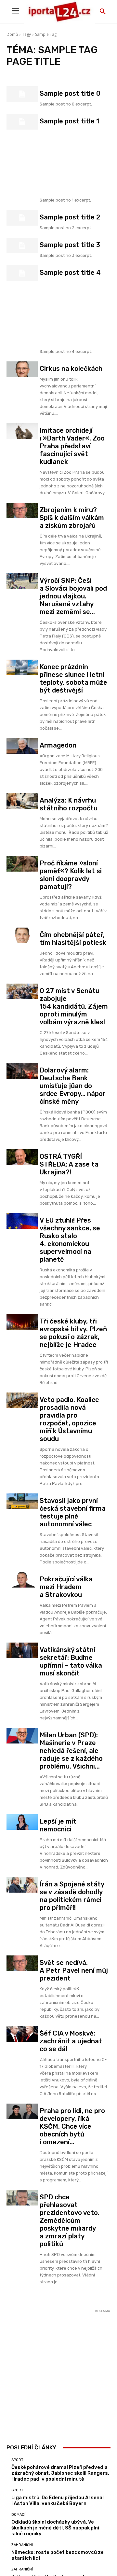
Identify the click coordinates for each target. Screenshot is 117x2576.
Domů (12, 34)
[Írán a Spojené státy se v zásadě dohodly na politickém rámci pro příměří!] (22, 1885)
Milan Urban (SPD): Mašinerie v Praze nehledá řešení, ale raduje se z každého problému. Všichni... (71, 1751)
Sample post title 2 (70, 217)
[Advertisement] (74, 161)
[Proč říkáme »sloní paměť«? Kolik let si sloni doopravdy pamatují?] (22, 864)
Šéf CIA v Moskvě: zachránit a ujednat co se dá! (71, 2041)
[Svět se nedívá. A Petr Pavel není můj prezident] (22, 1963)
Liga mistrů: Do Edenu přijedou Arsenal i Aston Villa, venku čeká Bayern (58, 2500)
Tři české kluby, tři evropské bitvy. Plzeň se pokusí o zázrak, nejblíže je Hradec (73, 1333)
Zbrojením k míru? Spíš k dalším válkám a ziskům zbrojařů (72, 518)
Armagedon (58, 745)
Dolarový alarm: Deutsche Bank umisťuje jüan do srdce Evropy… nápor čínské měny (73, 1086)
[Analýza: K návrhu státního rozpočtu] (22, 801)
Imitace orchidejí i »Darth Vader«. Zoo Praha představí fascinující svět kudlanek (72, 446)
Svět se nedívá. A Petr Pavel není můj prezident (74, 1970)
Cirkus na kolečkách (71, 369)
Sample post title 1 (69, 121)
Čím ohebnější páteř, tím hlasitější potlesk (73, 939)
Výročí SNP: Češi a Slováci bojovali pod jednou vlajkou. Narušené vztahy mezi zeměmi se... (73, 596)
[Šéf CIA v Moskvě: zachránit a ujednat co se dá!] (22, 2034)
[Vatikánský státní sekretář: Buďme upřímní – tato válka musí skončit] (22, 1650)
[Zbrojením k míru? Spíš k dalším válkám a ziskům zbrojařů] (22, 511)
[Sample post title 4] (22, 273)
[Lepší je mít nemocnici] (22, 1822)
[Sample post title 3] (22, 245)
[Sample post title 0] (22, 94)
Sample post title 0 (70, 93)
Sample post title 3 (70, 245)
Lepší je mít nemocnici (58, 1825)
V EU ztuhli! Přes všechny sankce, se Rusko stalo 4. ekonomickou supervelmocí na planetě (70, 1240)
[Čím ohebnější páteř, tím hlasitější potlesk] (22, 935)
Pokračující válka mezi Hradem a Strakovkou (66, 1587)
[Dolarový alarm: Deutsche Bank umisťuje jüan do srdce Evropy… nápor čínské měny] (22, 1071)
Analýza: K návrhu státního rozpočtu (69, 804)
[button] (103, 12)
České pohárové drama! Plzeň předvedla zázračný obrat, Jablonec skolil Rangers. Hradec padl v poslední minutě (60, 2473)
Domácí (18, 2515)
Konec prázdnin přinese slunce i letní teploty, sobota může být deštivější (73, 679)
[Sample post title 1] (22, 122)
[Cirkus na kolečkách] (22, 369)
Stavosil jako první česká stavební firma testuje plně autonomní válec (73, 1512)
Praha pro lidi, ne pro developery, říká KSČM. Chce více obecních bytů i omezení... (72, 2126)
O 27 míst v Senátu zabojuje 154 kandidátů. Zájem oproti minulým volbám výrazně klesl (74, 1006)
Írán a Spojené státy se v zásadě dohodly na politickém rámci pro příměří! (72, 1896)
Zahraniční (22, 2545)
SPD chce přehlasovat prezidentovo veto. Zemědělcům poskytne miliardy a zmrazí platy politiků (70, 2220)
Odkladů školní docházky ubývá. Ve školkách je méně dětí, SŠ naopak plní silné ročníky (55, 2528)
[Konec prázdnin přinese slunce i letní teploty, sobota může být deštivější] (22, 667)
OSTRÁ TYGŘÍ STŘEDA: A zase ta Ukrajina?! (69, 1164)
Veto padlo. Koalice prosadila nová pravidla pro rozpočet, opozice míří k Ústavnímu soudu (69, 1419)
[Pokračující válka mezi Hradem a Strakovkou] (22, 1580)
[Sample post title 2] (22, 218)
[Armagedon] (22, 746)
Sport (17, 2460)
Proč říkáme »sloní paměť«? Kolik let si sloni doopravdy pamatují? (71, 875)
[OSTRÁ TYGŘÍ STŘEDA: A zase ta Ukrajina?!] (22, 1157)
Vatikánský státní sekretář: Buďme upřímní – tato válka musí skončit (71, 1661)
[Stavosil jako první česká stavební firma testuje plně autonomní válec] (22, 1501)
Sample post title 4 (70, 273)
